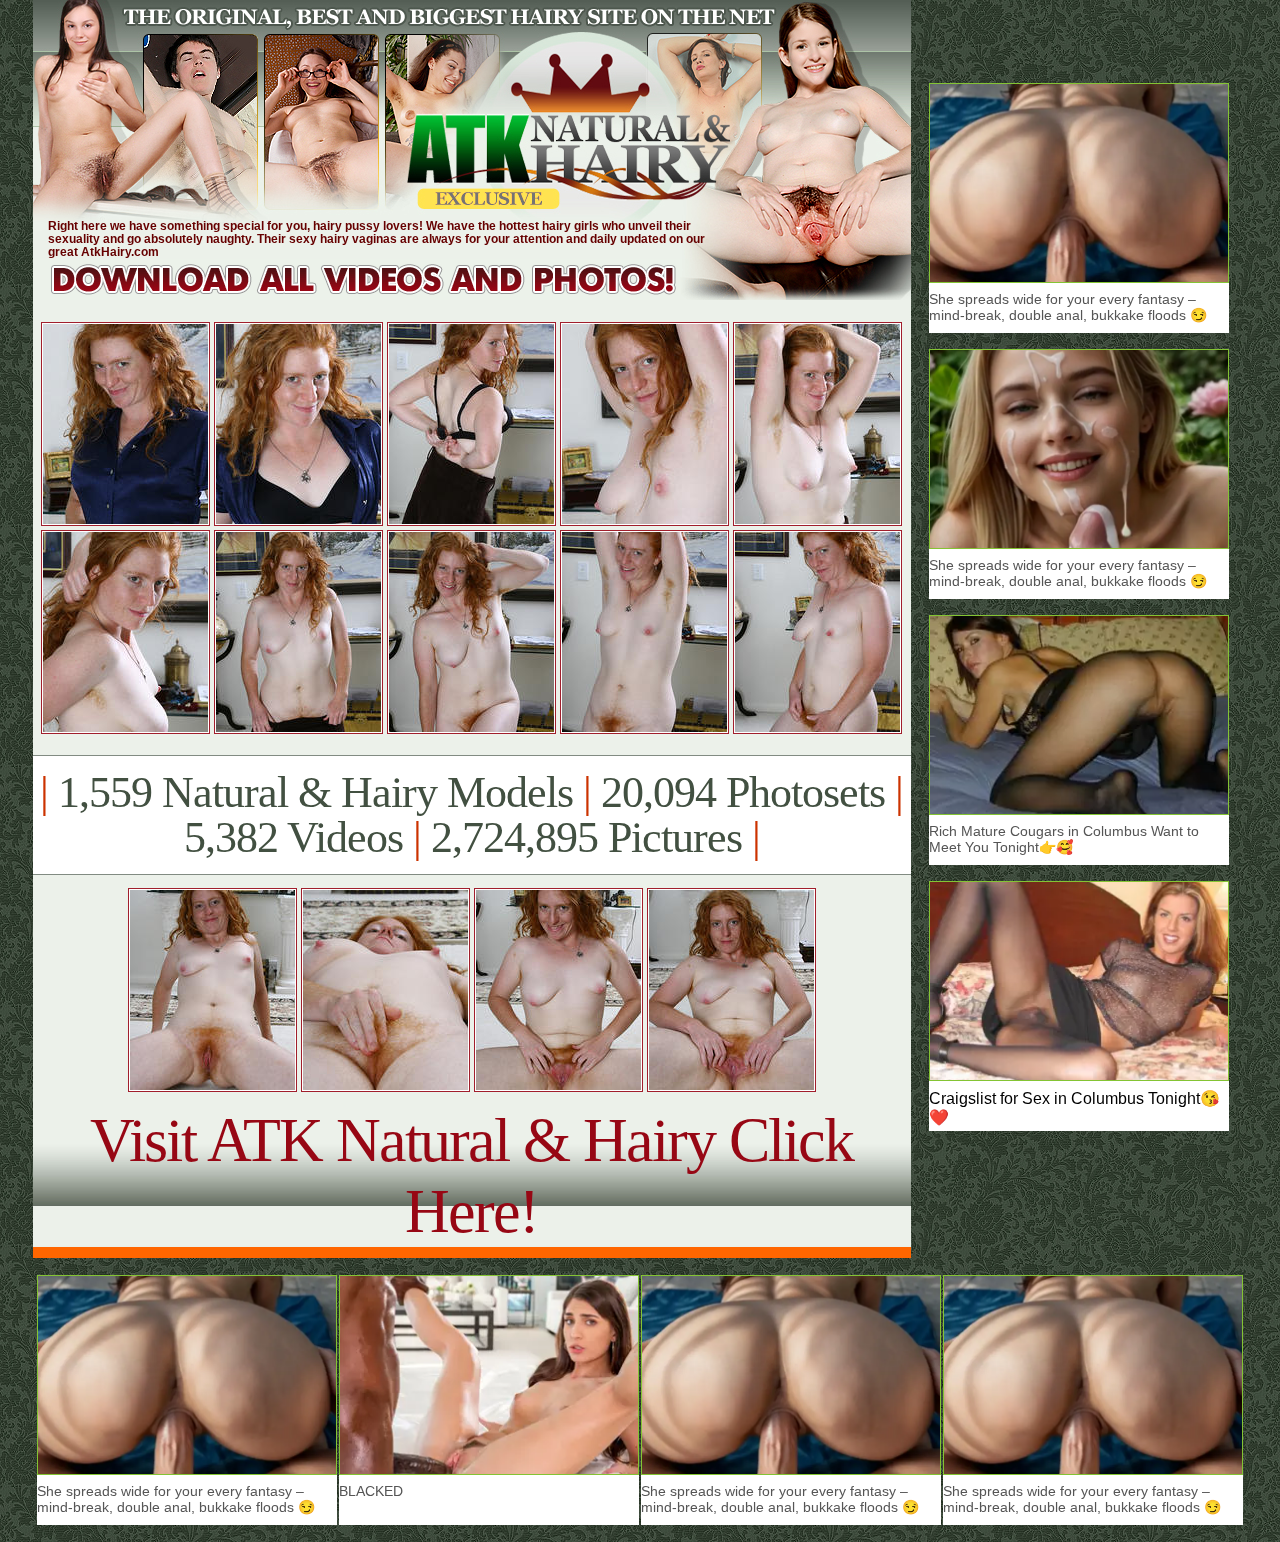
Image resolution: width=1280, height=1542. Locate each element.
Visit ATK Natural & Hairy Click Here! (471, 1175)
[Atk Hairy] (382, 294)
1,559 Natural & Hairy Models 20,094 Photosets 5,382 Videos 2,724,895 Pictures (471, 815)
